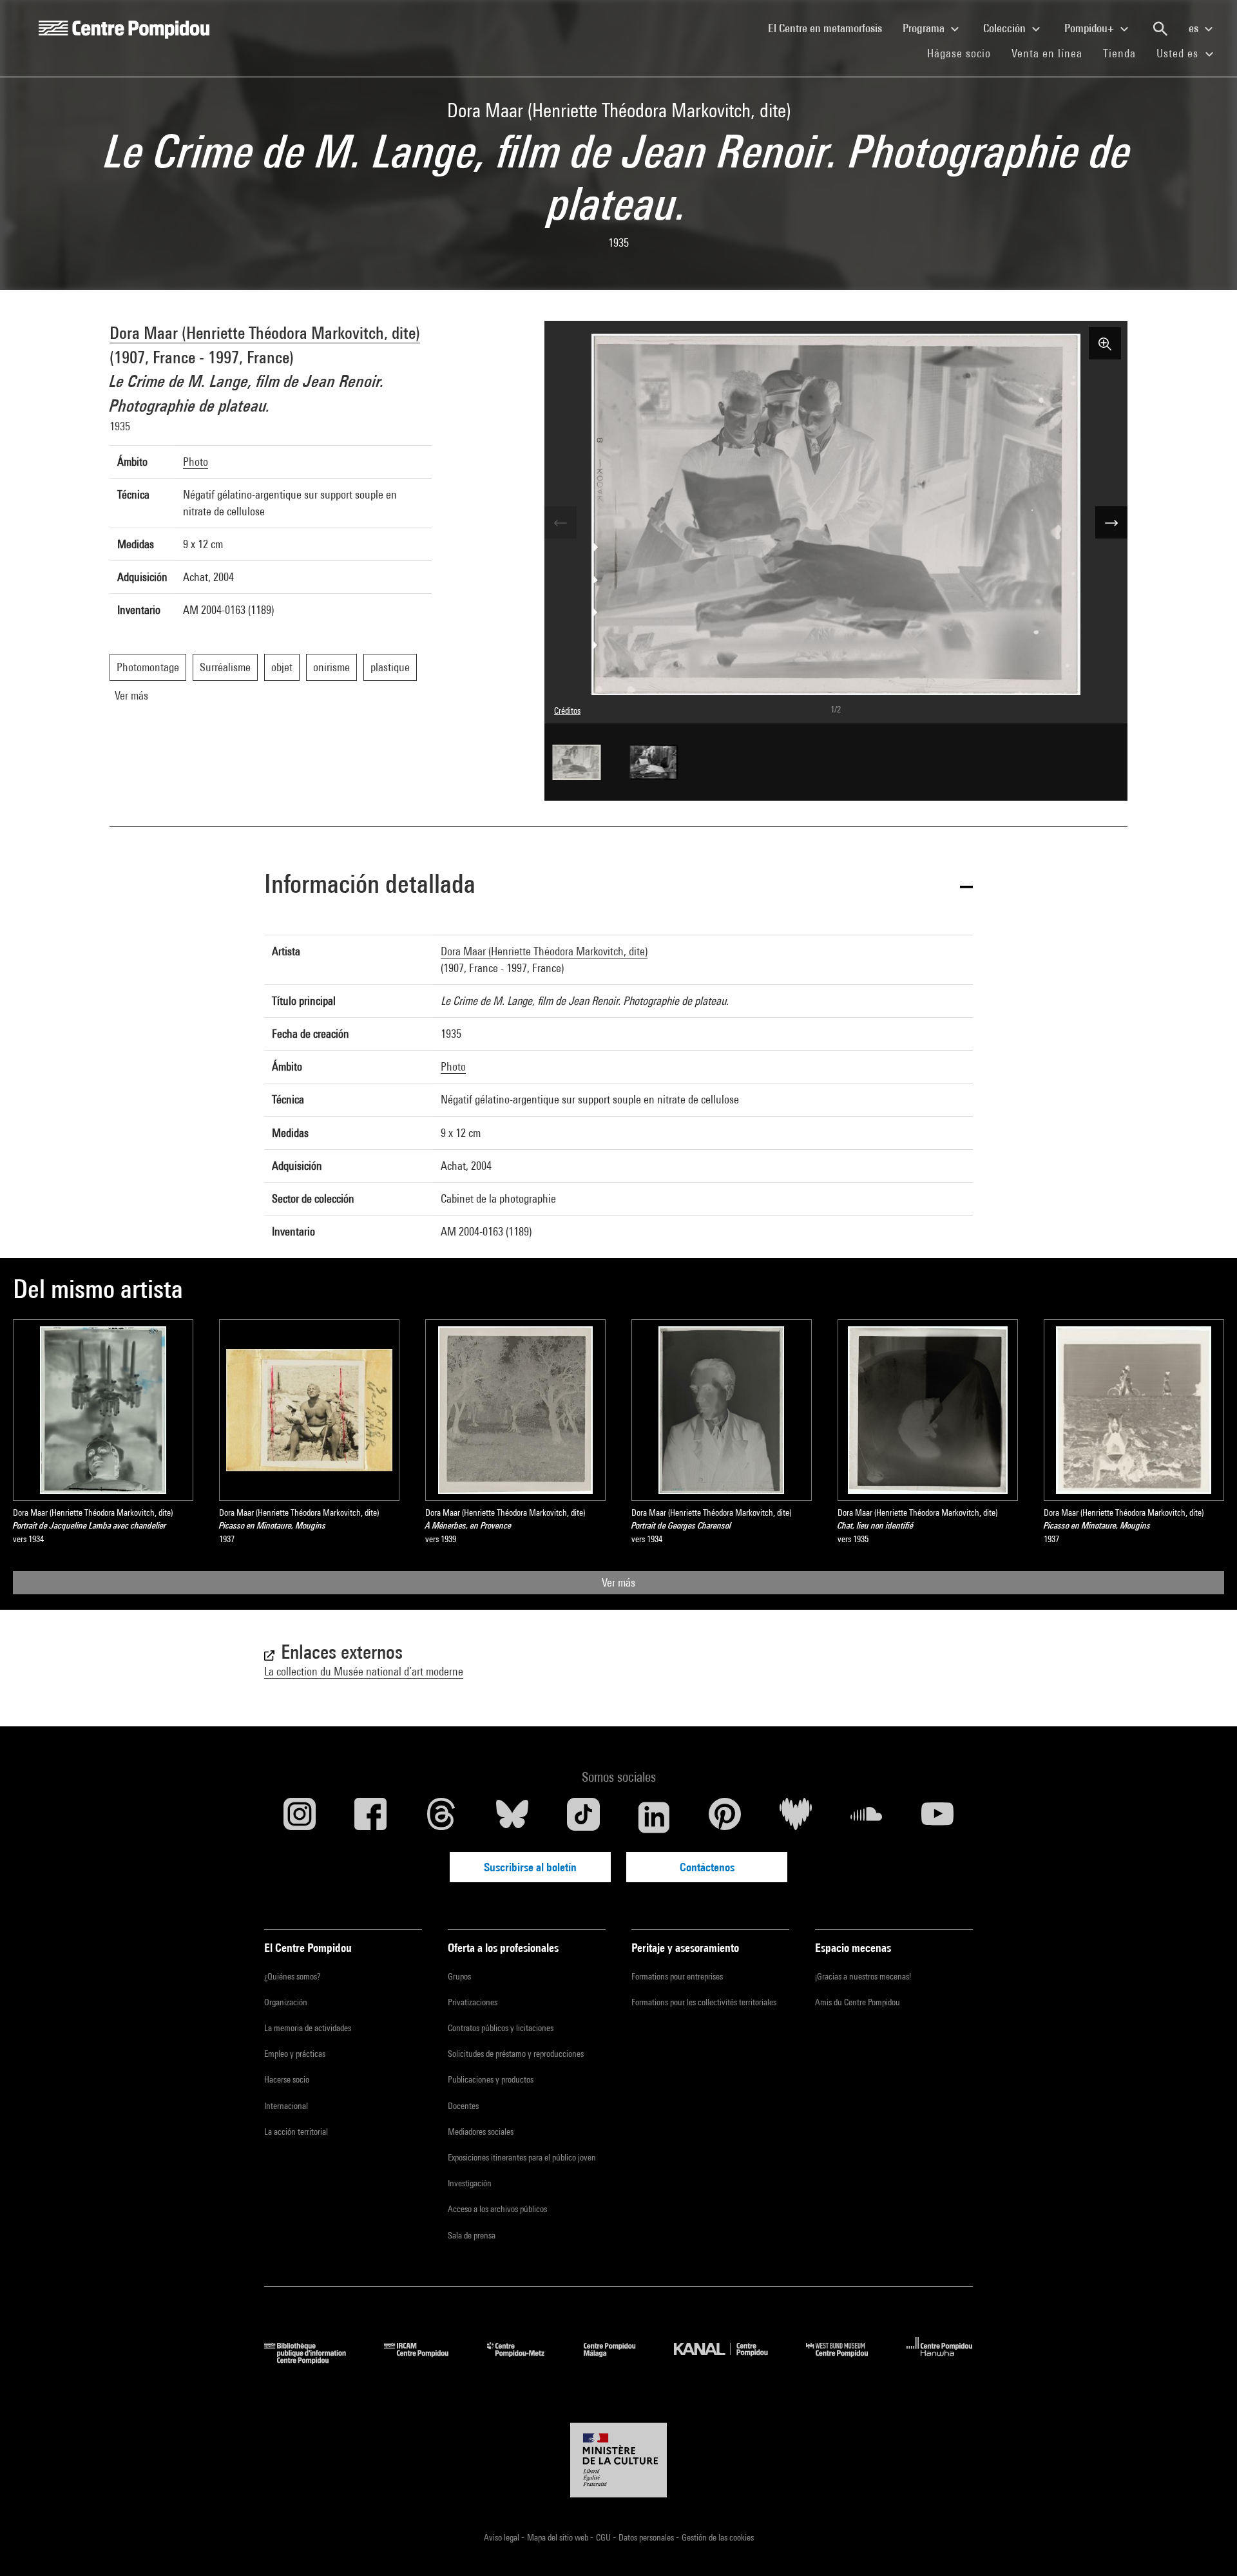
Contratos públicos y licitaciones (501, 2028)
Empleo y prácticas (295, 2054)
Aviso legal (503, 2537)
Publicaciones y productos (491, 2079)
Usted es (1179, 53)
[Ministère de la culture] (618, 2460)
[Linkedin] (654, 1817)
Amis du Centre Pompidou (858, 2002)
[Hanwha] (940, 2360)
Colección (1006, 28)
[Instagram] (300, 1817)
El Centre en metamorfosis (830, 28)
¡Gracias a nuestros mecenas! (863, 1976)
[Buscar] (1160, 29)
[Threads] (441, 1817)
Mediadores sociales (481, 2132)
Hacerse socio (287, 2079)
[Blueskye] (512, 1817)
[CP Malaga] (619, 2360)
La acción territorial (296, 2132)
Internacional (286, 2106)
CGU (604, 2537)
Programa (925, 28)
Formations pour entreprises (677, 1976)
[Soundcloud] (867, 1817)
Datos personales (647, 2537)
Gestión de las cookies (718, 2537)
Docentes (463, 2106)
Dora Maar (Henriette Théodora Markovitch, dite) (265, 333)
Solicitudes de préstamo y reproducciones (516, 2054)
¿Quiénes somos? (292, 1976)
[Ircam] (426, 2360)
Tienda (1125, 53)
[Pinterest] (725, 1817)
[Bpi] (314, 2360)
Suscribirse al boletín (530, 1867)
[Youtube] (937, 1817)
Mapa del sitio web (559, 2537)
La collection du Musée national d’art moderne (364, 1671)
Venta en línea (1047, 53)
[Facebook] (370, 1817)
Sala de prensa (472, 2235)
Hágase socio (964, 53)
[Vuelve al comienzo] (1207, 2546)
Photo (196, 462)
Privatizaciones (473, 2002)
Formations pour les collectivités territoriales (704, 2002)
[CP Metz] (525, 2360)
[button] (618, 886)
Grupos (459, 1976)
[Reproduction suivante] (1111, 522)
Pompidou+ (1090, 28)
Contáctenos (707, 1867)
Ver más (618, 1582)
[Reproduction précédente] (561, 522)
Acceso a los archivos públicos (497, 2209)
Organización (286, 2002)
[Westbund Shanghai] (847, 2360)
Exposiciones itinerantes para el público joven (522, 2157)
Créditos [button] (567, 711)
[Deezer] (796, 1817)
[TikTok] (583, 1817)
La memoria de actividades (308, 2028)
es (1195, 28)
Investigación (470, 2183)
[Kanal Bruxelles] (730, 2360)
